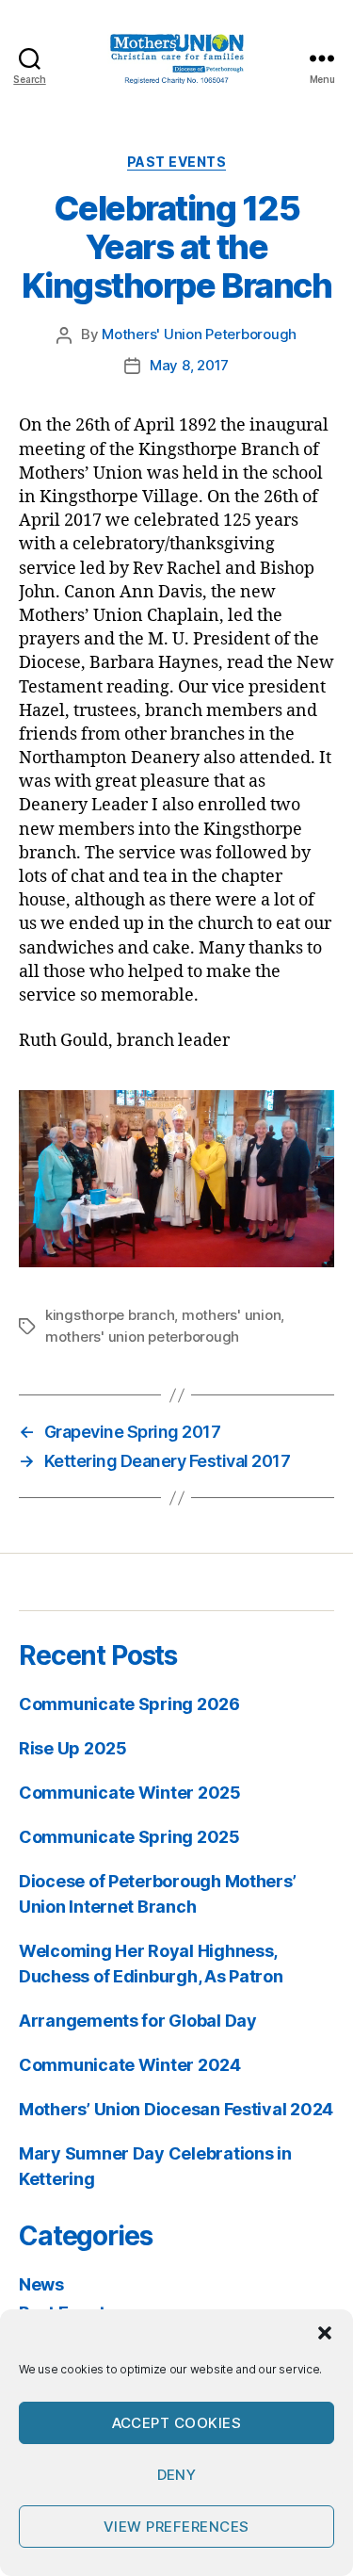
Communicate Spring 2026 (129, 1704)
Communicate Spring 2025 (129, 1837)
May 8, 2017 (189, 365)
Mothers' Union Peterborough (199, 334)
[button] (325, 2333)
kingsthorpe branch (110, 1315)
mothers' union (231, 1315)
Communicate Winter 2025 (130, 1793)
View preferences (176, 2527)
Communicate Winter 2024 (130, 2065)
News (41, 2284)
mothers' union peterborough (142, 1337)
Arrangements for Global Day (138, 2021)
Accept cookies (177, 2423)
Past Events (177, 162)
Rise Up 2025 (73, 1748)
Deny (177, 2475)
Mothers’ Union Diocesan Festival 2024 (176, 2109)
